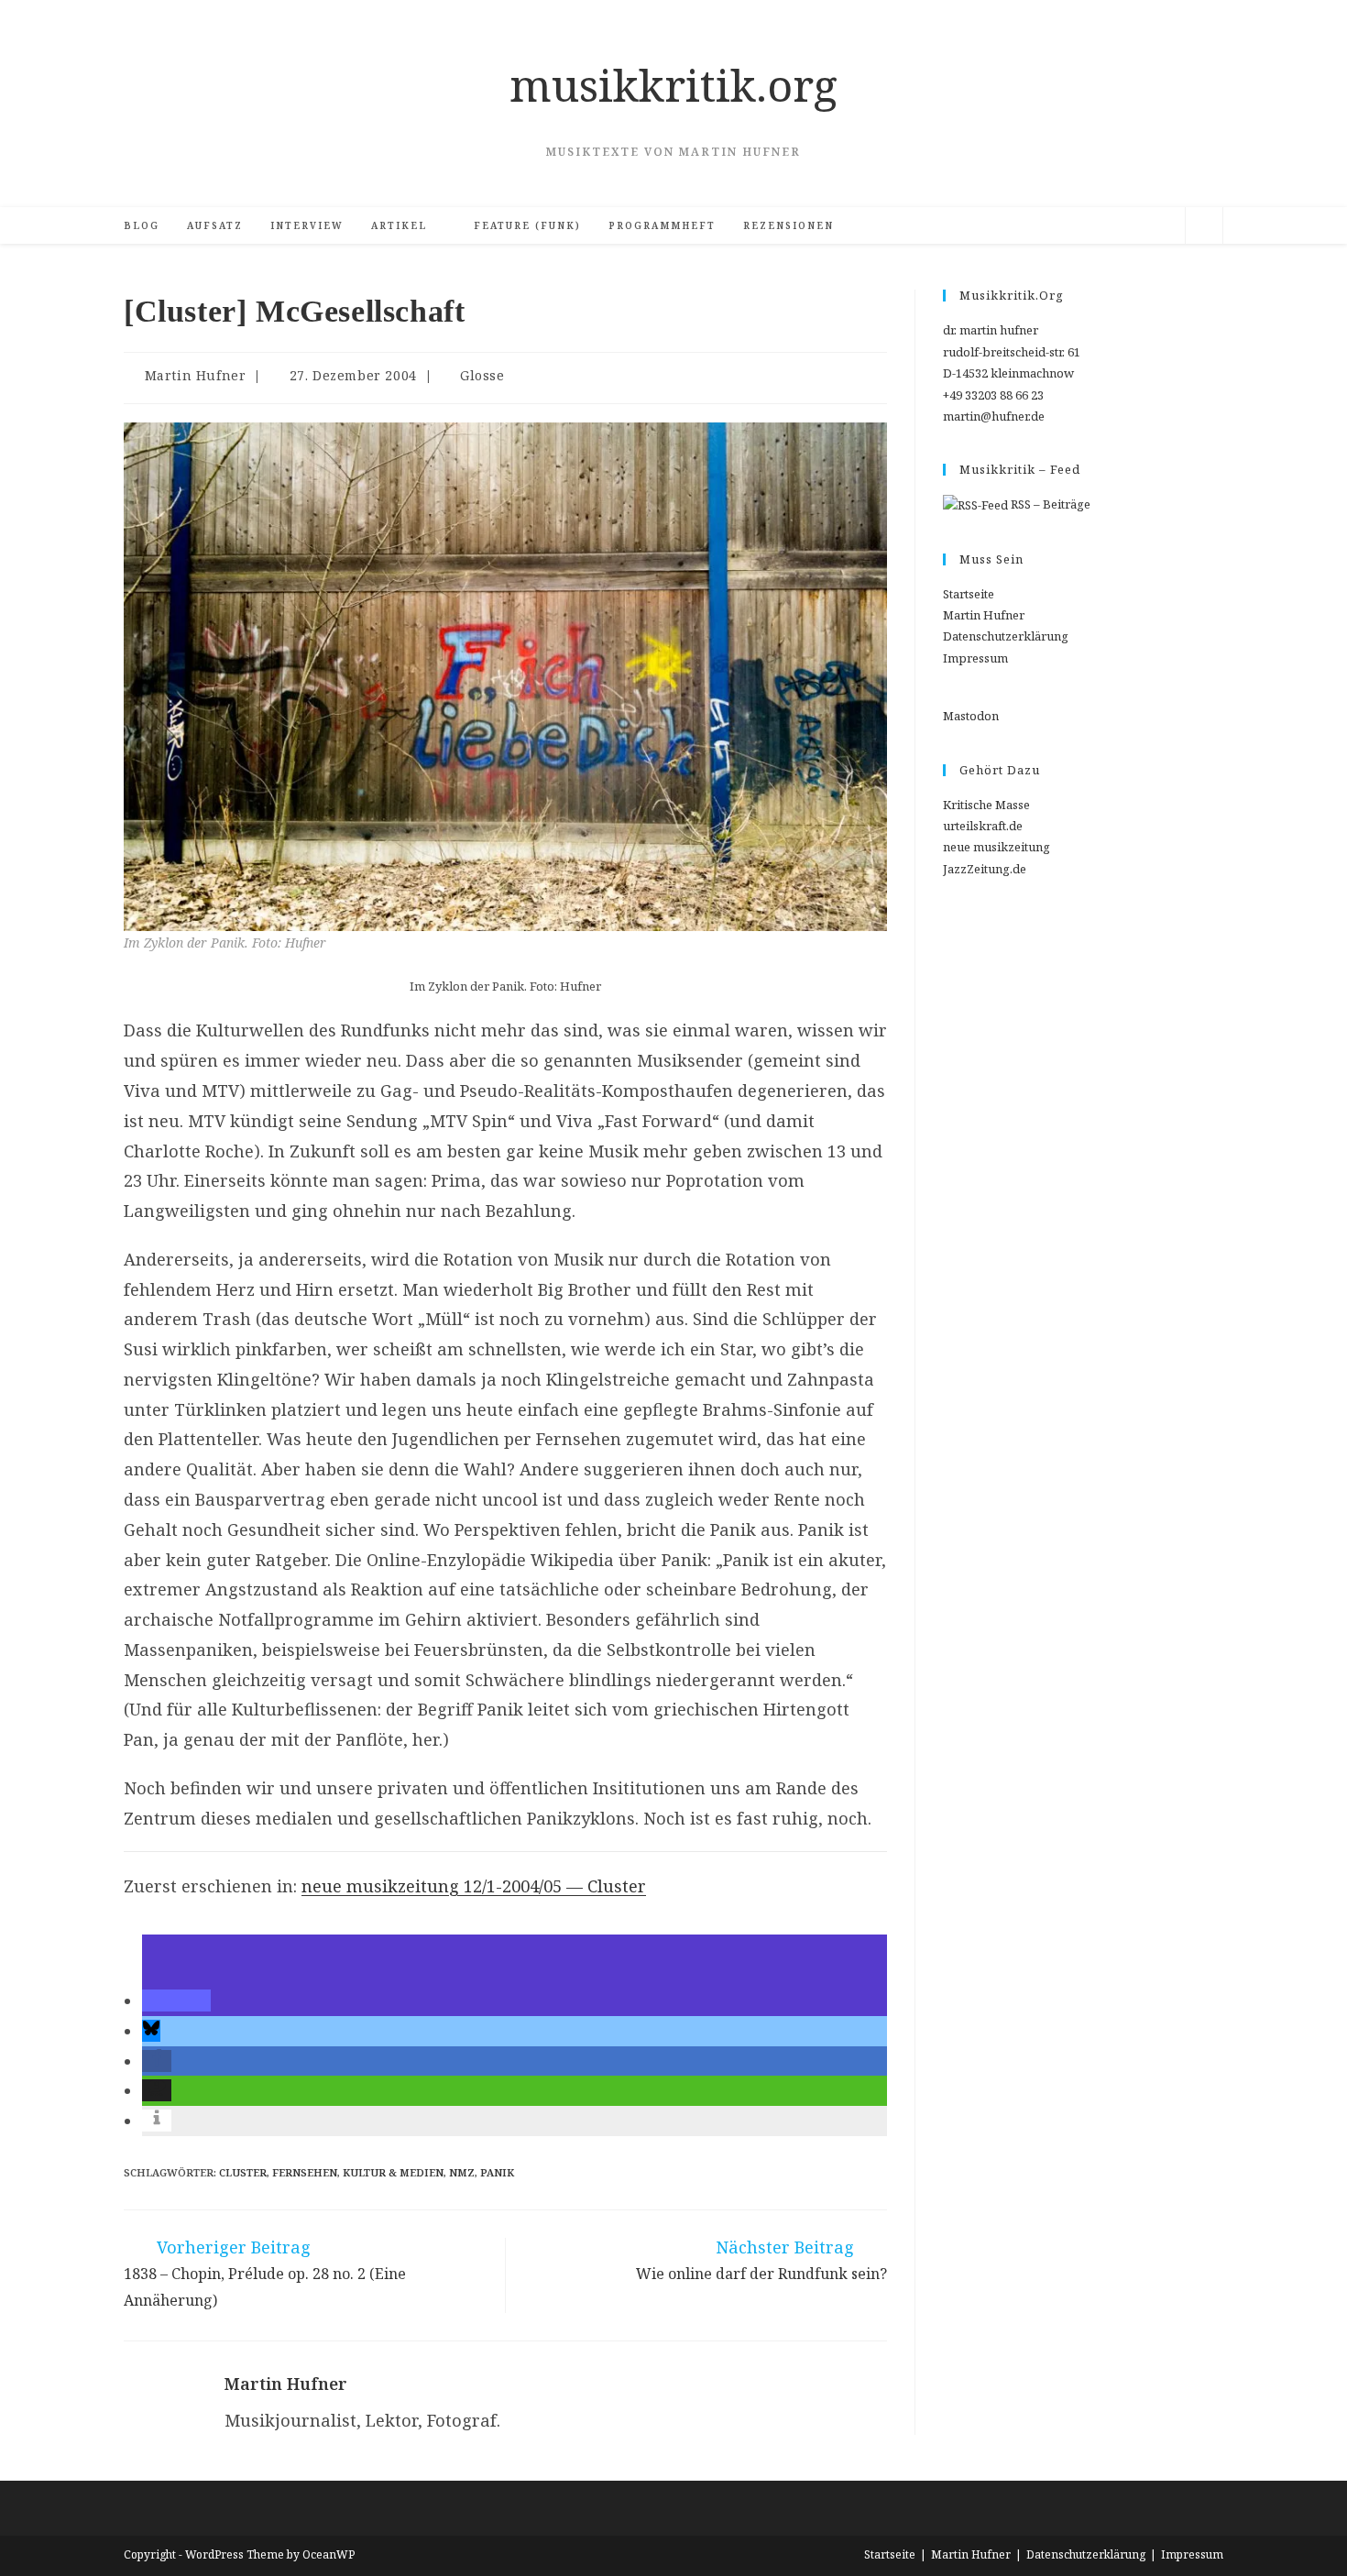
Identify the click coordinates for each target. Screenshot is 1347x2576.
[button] (176, 2001)
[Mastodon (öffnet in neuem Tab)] (1162, 226)
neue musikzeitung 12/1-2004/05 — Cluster (474, 1886)
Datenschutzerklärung (1006, 636)
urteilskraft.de (983, 826)
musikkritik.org (673, 85)
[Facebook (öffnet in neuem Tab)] (1052, 226)
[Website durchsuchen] (1204, 228)
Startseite (969, 594)
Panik (497, 2172)
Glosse (482, 375)
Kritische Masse (986, 805)
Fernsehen (305, 2172)
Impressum (975, 658)
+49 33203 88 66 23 (993, 395)
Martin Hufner (196, 375)
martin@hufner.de (994, 416)
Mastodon (971, 716)
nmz (462, 2172)
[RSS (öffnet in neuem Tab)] (1107, 226)
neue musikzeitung (997, 847)
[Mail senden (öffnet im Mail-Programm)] (1134, 226)
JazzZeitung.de (985, 869)
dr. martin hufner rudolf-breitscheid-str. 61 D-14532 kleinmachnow (1012, 351)
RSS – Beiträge (1049, 504)
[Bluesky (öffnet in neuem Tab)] (1079, 226)
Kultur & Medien (393, 2172)
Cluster (243, 2172)
